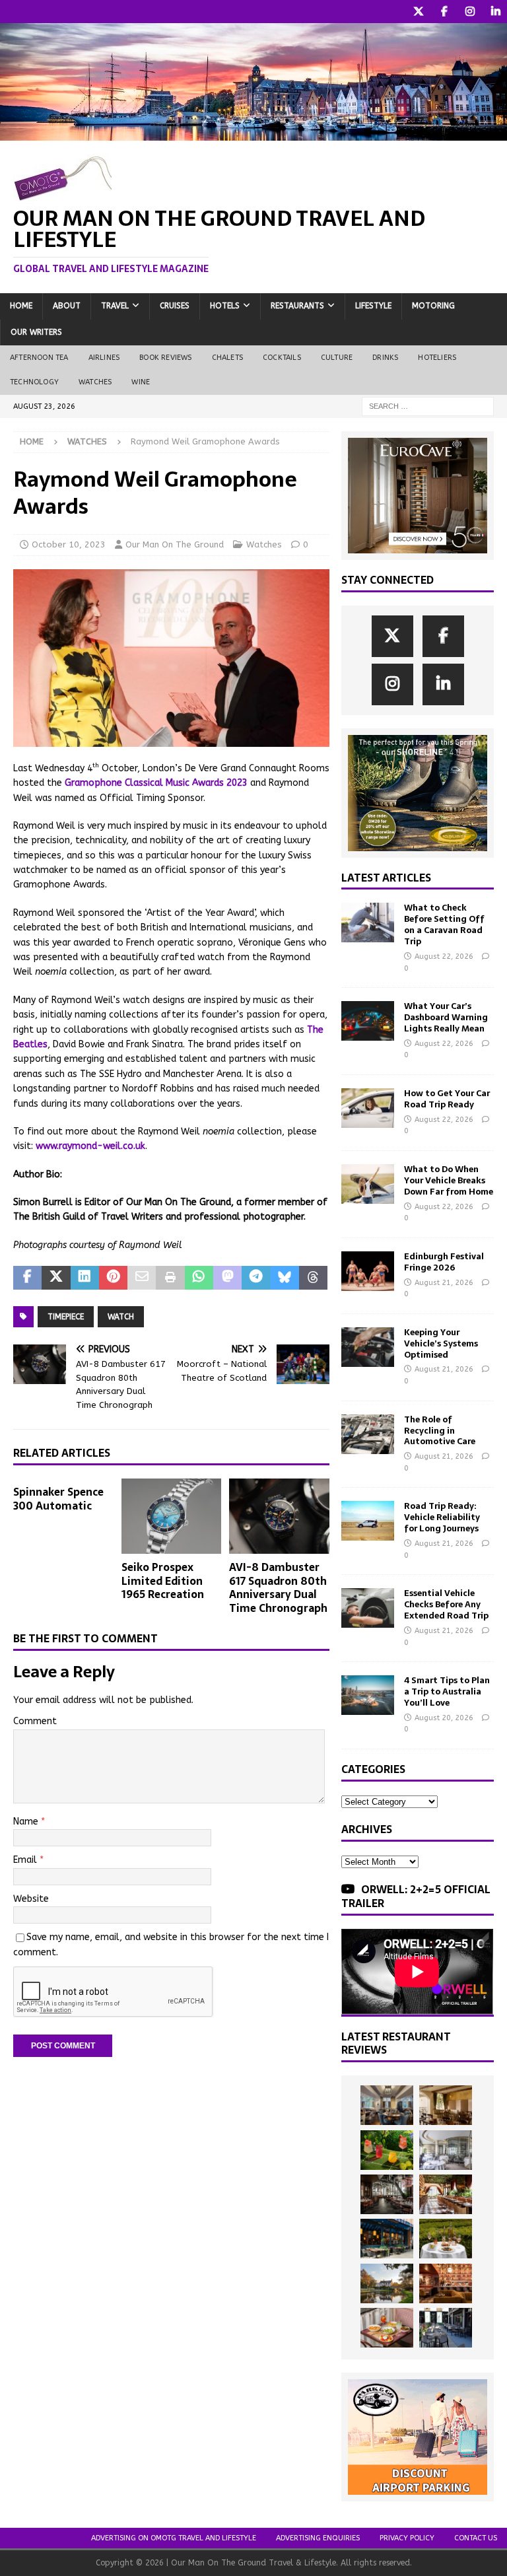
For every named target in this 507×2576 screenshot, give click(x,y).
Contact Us (476, 2538)
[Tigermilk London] (446, 2283)
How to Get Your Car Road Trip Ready (447, 1099)
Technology (34, 382)
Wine (141, 382)
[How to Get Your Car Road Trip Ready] (368, 1108)
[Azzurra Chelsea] (387, 2239)
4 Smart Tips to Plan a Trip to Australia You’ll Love (447, 1691)
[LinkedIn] (495, 12)
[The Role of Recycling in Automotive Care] (368, 1434)
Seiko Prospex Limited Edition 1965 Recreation (163, 1581)
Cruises (175, 306)
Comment (35, 1721)
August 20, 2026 (444, 1718)
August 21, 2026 (444, 1283)
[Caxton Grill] (387, 2105)
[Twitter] (418, 12)
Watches (95, 382)
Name (27, 1822)
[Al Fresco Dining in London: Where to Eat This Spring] (446, 2328)
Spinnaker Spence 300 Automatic (58, 1499)
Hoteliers (437, 358)
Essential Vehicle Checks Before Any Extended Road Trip (446, 1604)
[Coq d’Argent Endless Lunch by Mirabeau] (446, 2239)
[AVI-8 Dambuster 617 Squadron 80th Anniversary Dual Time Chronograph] (279, 1516)
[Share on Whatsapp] (199, 1278)
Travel (115, 306)
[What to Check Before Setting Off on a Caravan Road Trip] (368, 922)
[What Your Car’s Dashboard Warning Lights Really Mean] (368, 1021)
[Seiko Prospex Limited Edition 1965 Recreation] (172, 1516)
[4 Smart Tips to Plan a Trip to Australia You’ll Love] (368, 1695)
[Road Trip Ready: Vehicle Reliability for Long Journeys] (368, 1521)
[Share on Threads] (313, 1278)
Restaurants (297, 306)
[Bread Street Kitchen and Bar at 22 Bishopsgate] (387, 2194)
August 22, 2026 (444, 957)
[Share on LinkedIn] (85, 1278)
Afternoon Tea (39, 358)
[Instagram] (470, 12)
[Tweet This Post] (56, 1278)
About (67, 306)
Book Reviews (165, 358)
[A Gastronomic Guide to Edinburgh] (387, 2283)
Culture (337, 358)
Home (21, 306)
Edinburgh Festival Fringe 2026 (444, 1262)
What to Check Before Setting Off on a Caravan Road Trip (444, 924)
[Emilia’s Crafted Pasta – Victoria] (387, 2328)
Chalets (227, 358)
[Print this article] (170, 1278)
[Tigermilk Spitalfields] (446, 2194)
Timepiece (66, 1317)
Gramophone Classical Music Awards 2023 (156, 783)
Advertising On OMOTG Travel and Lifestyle (174, 2538)
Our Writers (36, 332)
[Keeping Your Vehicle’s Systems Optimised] (368, 1347)
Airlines (104, 358)
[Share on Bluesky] (285, 1278)
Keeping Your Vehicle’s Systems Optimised (441, 1343)
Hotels (225, 306)
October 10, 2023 (69, 544)
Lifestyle (373, 306)
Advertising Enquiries (318, 2538)
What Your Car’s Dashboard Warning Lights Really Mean (446, 1017)
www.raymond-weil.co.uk (90, 1146)
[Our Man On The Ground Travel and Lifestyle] (253, 133)
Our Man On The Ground (175, 544)
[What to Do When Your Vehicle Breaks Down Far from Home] (368, 1184)
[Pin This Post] (113, 1278)
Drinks (385, 358)
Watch (121, 1317)
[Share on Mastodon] (227, 1278)
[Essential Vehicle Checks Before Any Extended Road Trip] (368, 1608)
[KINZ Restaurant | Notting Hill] (446, 2105)
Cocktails (282, 358)
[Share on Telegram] (256, 1278)
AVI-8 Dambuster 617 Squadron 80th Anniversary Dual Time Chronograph (278, 1587)
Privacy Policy (407, 2538)
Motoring (433, 306)
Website (31, 1899)
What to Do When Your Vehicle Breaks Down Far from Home (449, 1180)
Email (26, 1860)
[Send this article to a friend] (142, 1278)
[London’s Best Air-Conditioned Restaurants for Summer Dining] (446, 2150)
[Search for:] (428, 406)
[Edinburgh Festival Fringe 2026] (368, 1271)
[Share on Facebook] (27, 1278)
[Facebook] (444, 12)
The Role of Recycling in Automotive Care (440, 1431)
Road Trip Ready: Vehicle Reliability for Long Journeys (442, 1517)
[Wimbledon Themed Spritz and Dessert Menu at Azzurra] (387, 2150)
